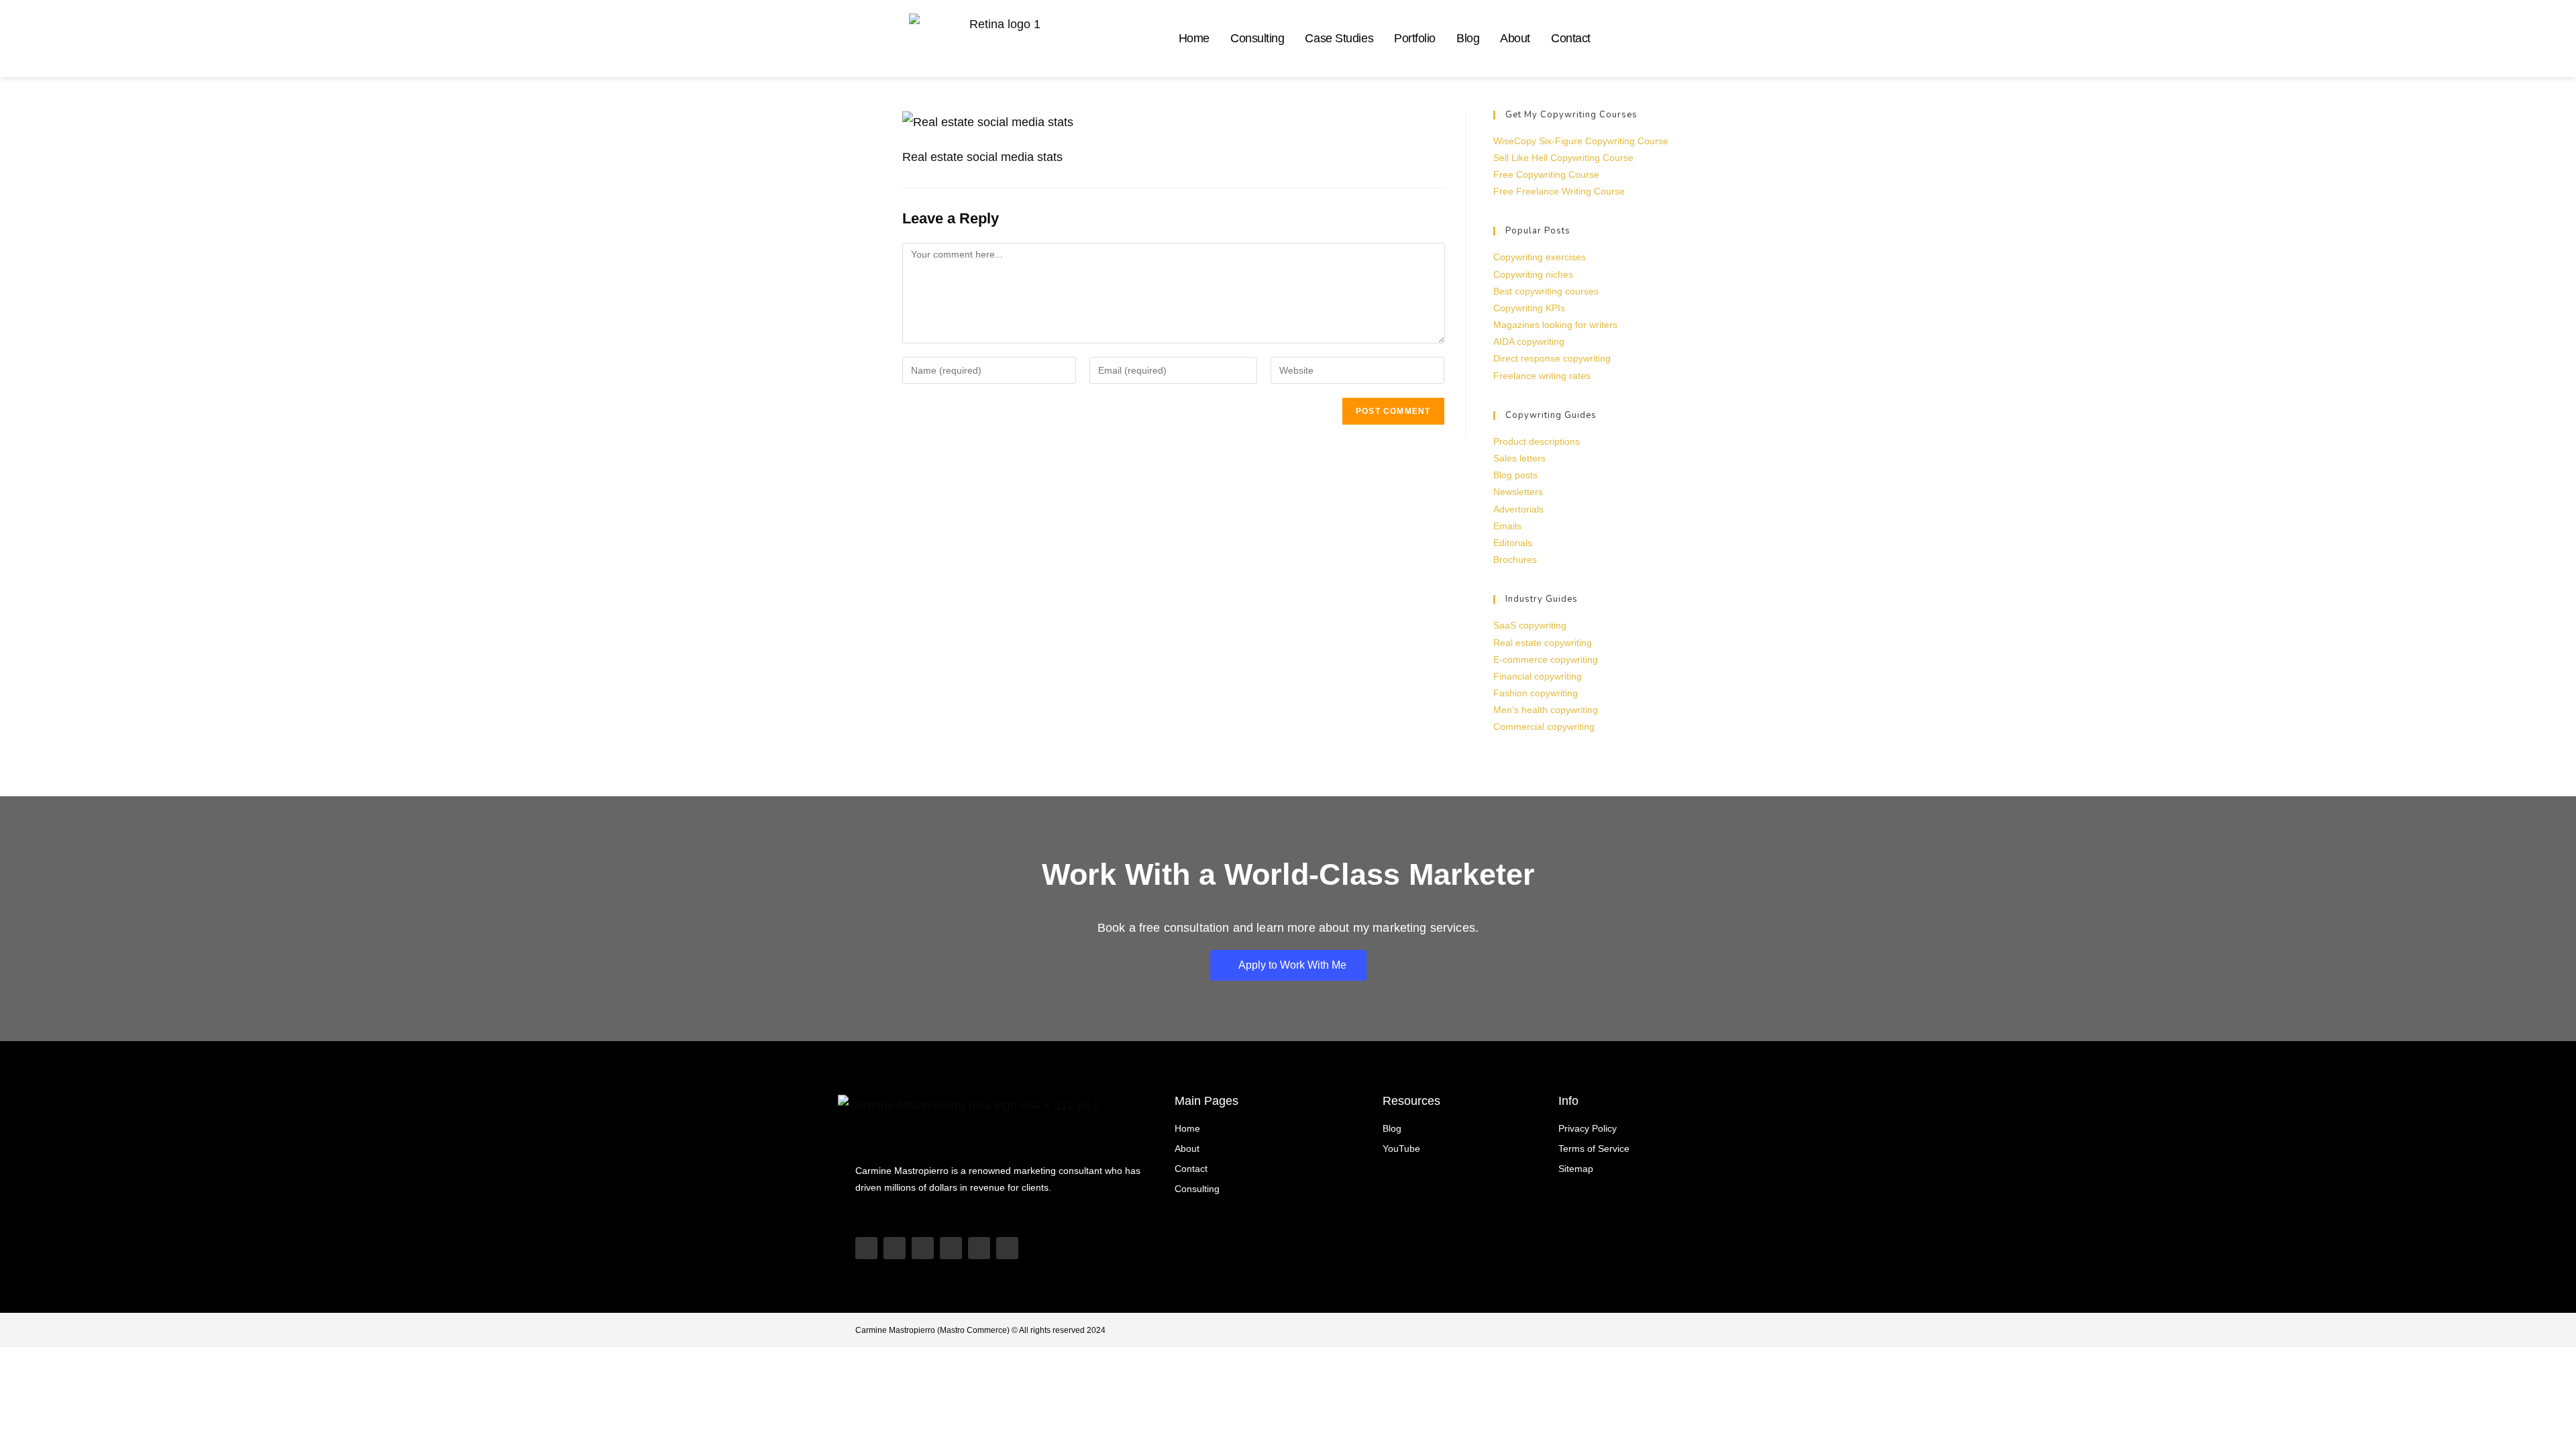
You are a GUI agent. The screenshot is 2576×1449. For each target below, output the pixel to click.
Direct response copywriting (1552, 358)
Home (1194, 38)
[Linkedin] (951, 1248)
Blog (1468, 38)
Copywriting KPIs (1529, 308)
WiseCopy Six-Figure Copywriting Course (1581, 141)
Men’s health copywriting (1546, 710)
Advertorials (1518, 509)
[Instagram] (923, 1248)
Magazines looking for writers (1555, 325)
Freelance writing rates (1542, 376)
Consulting (1257, 38)
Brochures (1515, 559)
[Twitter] (979, 1248)
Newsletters (1518, 492)
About (1515, 38)
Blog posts (1515, 475)
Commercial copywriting (1544, 727)
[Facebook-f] (1007, 1248)
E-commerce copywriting (1546, 659)
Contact (1571, 38)
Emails (1507, 526)
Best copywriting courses (1546, 291)
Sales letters (1519, 458)
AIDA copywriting (1529, 341)
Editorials (1513, 543)
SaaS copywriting (1530, 625)
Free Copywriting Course (1546, 174)
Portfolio (1415, 38)
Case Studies (1339, 38)
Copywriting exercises (1540, 257)
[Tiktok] (895, 1248)
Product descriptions (1537, 441)
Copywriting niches (1533, 274)
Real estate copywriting (1543, 643)
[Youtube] (866, 1248)
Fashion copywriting (1536, 693)
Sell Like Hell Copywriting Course (1563, 158)
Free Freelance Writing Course (1559, 191)
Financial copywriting (1538, 676)
